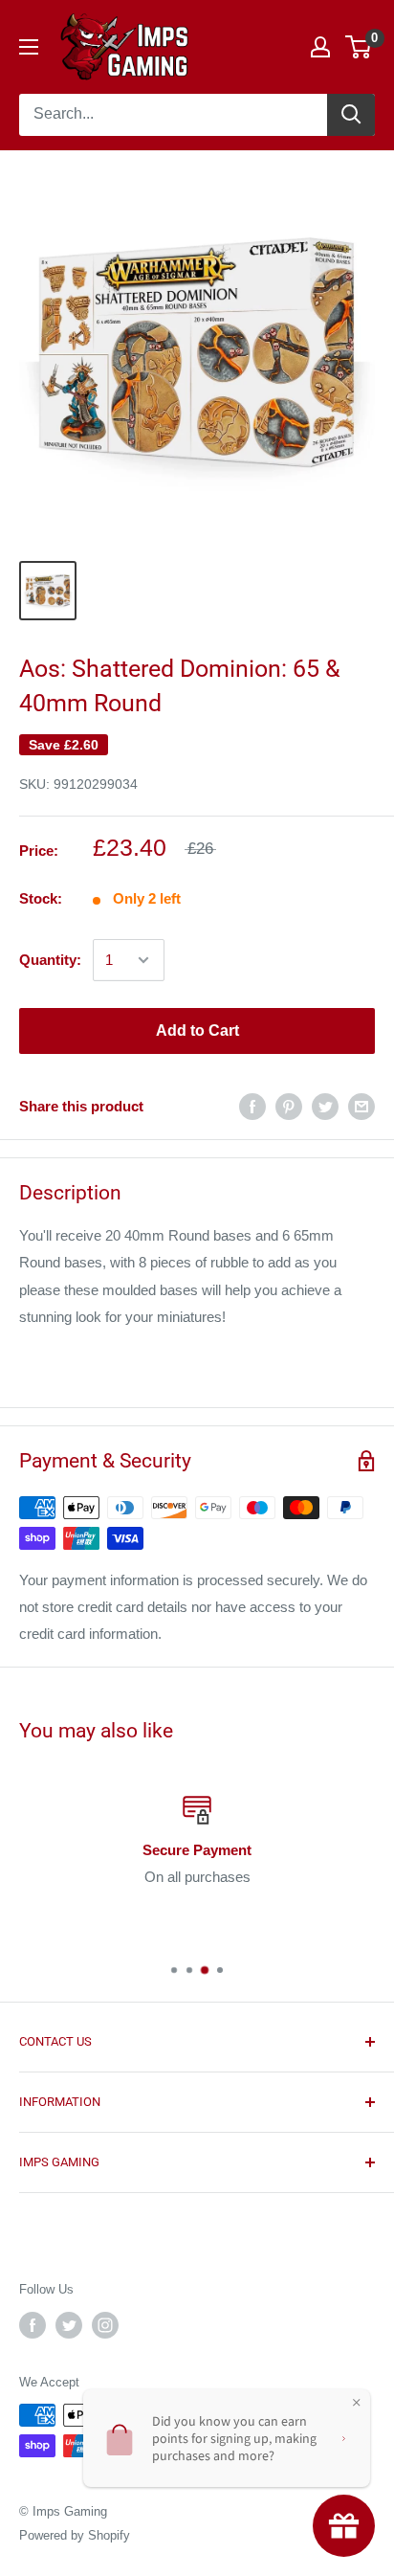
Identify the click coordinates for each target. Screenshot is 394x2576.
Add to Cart (197, 1030)
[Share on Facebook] (252, 1106)
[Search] (351, 115)
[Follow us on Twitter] (69, 2325)
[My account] (320, 47)
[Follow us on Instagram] (105, 2325)
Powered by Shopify (75, 2535)
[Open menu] (29, 47)
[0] (359, 47)
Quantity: (50, 960)
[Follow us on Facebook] (33, 2325)
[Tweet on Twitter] (325, 1106)
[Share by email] (361, 1106)
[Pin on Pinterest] (289, 1106)
